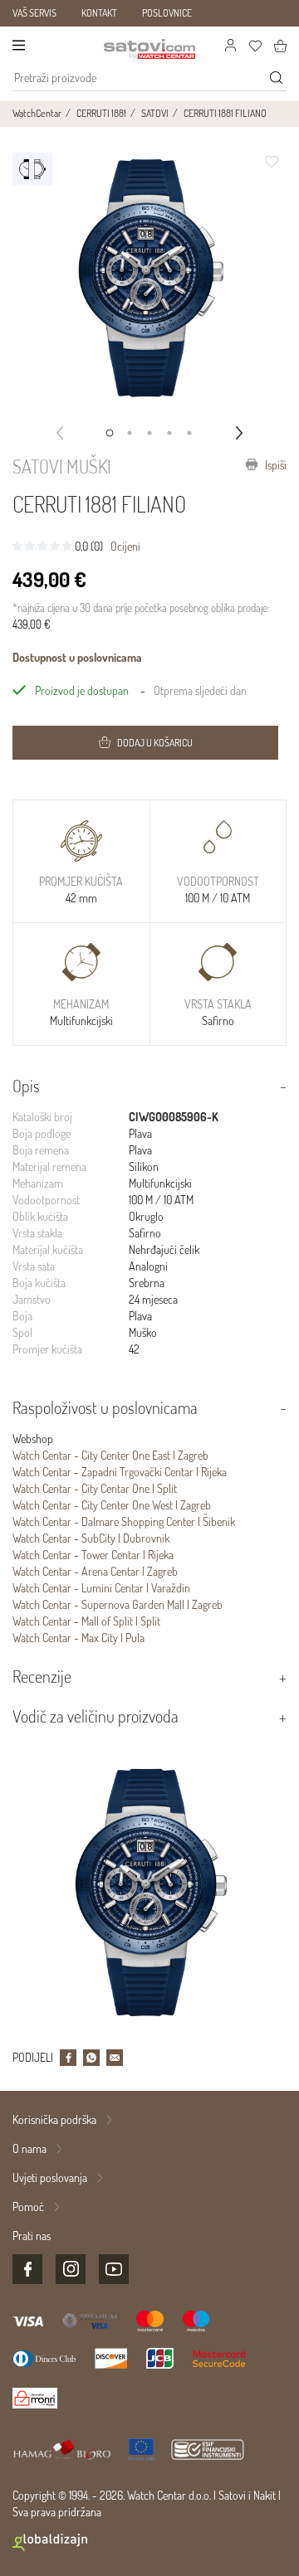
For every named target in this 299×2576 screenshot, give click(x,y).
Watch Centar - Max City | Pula (78, 1638)
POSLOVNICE (167, 13)
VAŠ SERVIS (34, 13)
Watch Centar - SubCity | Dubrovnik (91, 1538)
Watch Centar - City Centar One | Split (95, 1488)
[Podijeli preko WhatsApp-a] (91, 2058)
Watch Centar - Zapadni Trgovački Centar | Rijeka (120, 1472)
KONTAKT (99, 13)
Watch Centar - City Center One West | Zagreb (112, 1505)
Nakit (265, 2495)
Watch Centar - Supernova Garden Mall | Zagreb (118, 1604)
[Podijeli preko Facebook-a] (68, 2058)
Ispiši (274, 465)
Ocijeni (125, 546)
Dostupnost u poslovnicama (77, 657)
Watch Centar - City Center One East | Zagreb (110, 1455)
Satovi (232, 2495)
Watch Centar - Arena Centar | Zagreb (95, 1571)
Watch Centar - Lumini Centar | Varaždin (101, 1588)
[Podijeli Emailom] (115, 2058)
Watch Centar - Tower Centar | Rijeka (93, 1555)
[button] (110, 433)
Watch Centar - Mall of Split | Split (86, 1621)
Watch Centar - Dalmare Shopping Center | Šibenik (124, 1521)
